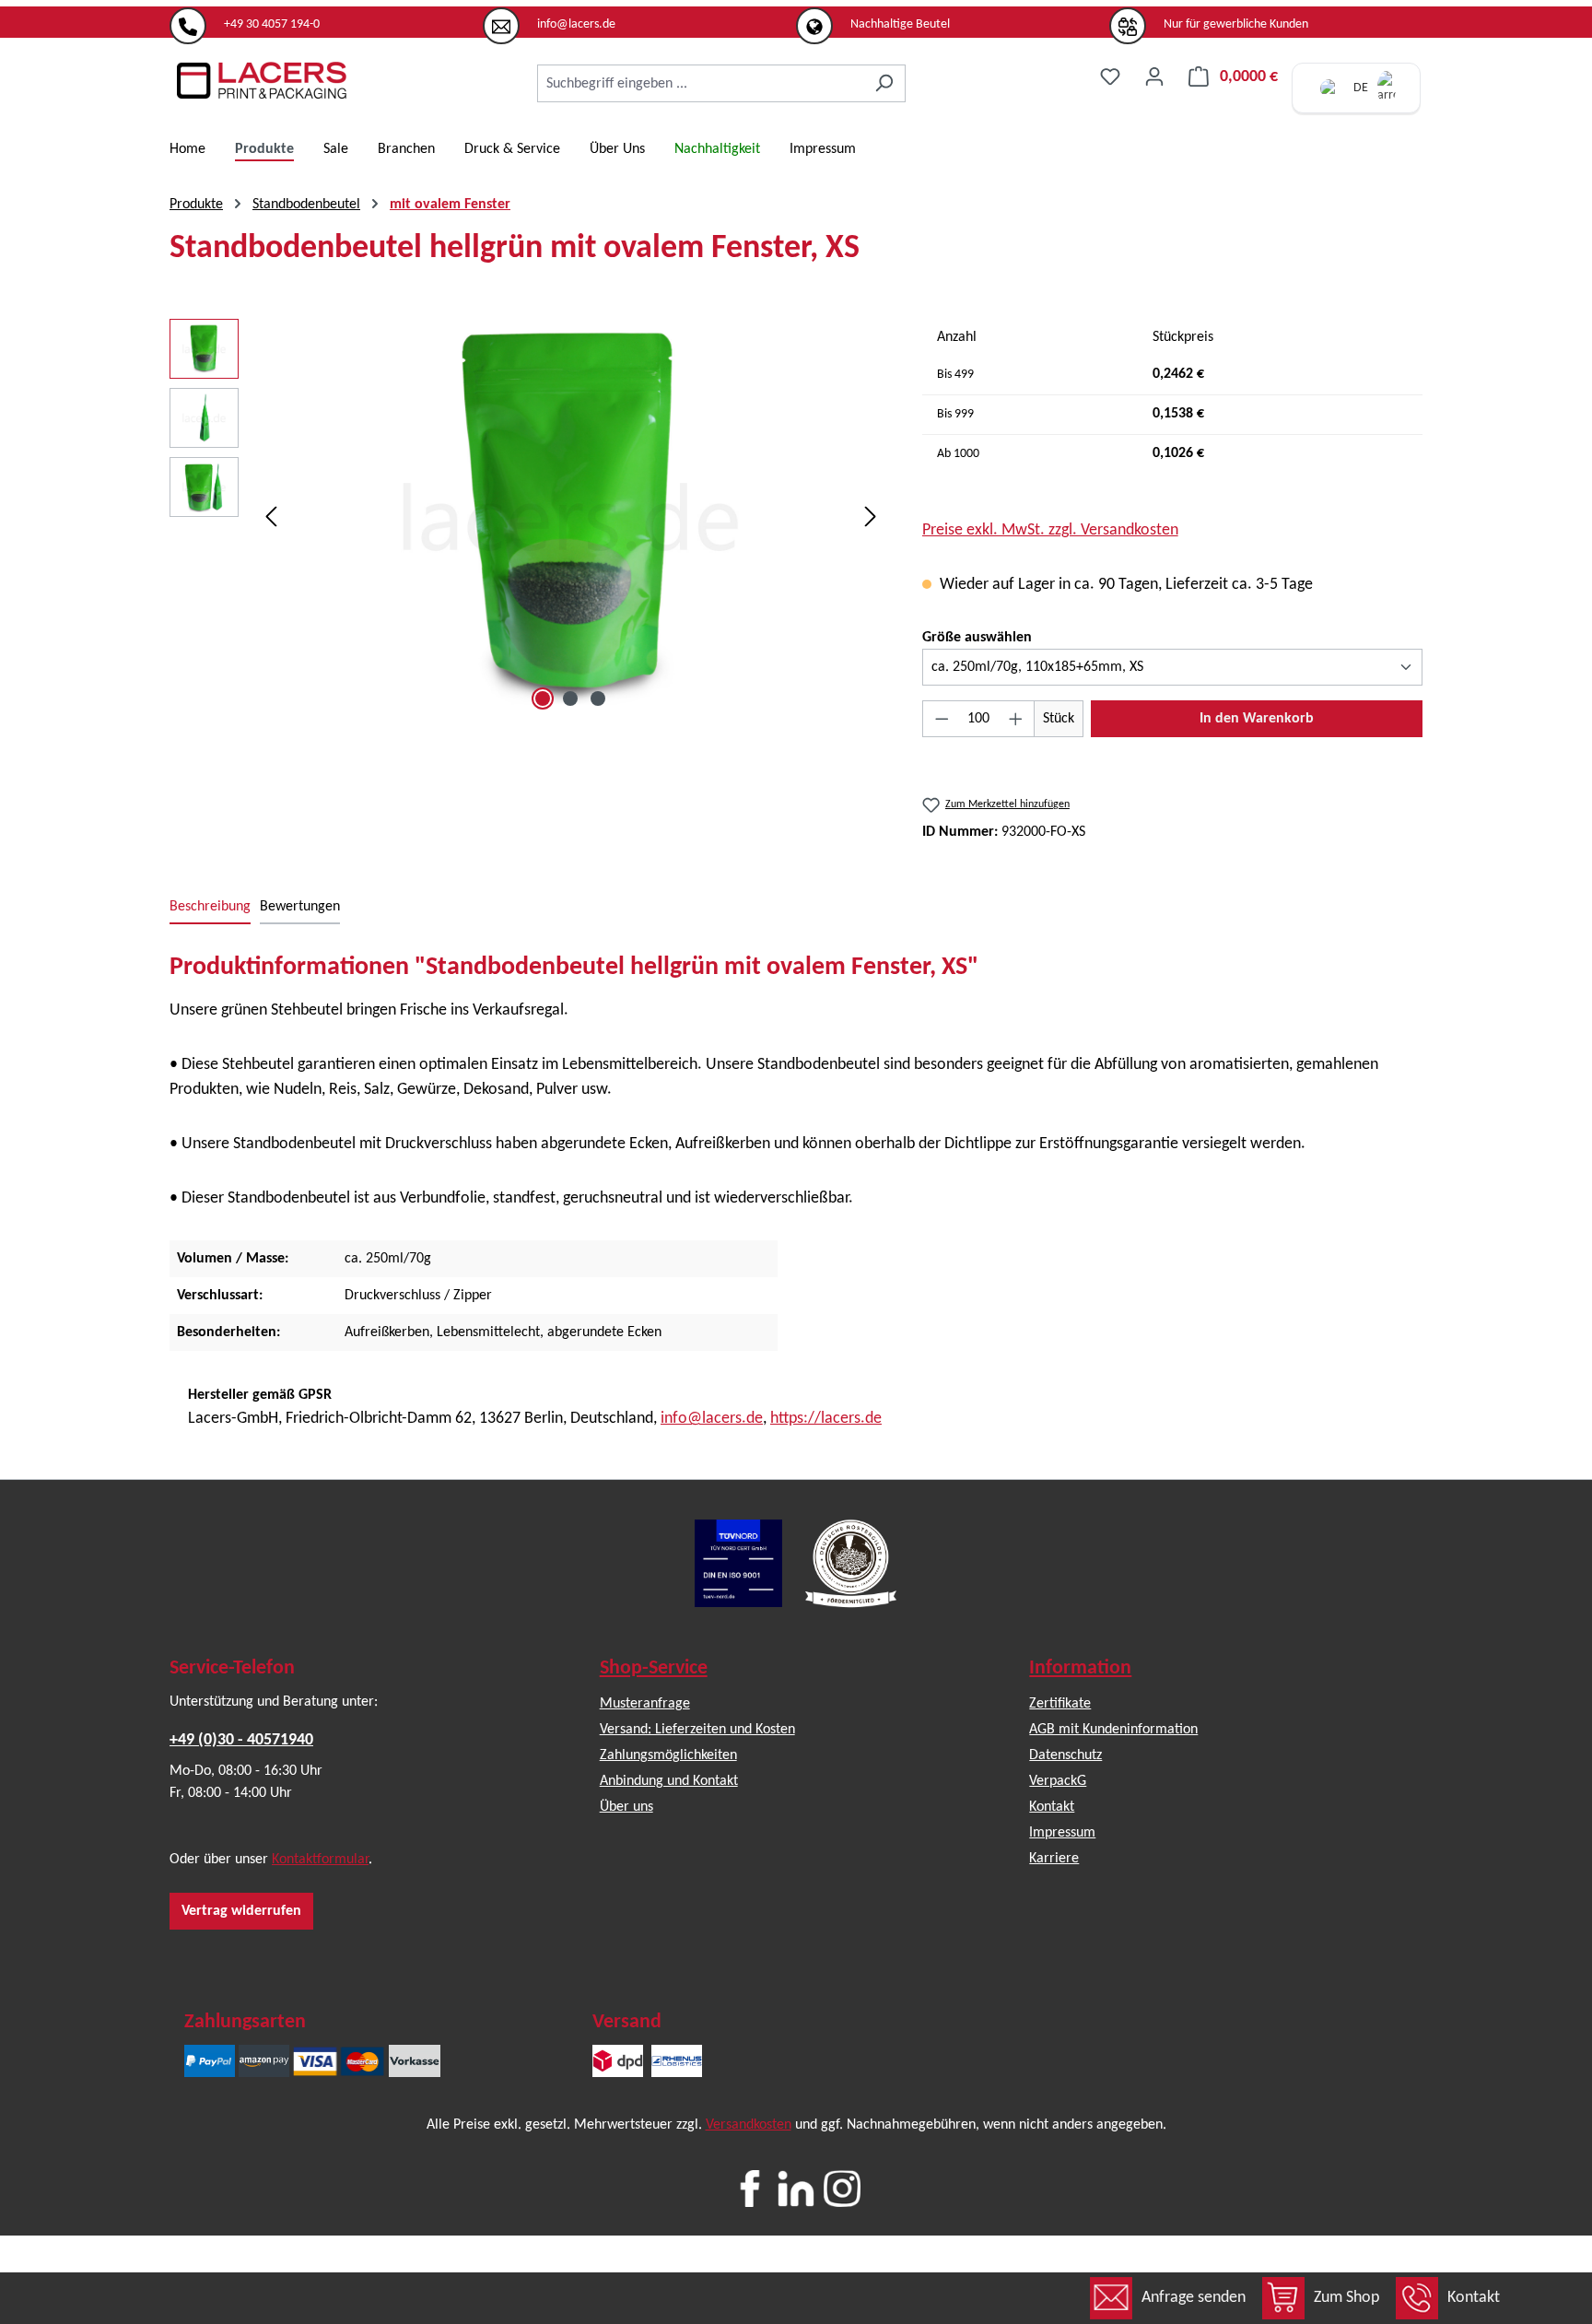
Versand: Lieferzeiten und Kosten (697, 1730)
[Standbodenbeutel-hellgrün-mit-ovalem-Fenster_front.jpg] (570, 517)
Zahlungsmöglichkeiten (668, 1755)
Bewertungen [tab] (300, 907)
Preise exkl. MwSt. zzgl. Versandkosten (1050, 530)
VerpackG (1058, 1781)
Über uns (626, 1807)
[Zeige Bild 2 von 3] (570, 698)
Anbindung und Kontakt (669, 1781)
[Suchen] (884, 83)
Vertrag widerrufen (241, 1911)
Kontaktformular (320, 1860)
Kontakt (1474, 2298)
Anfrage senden (1194, 2298)
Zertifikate (1060, 1704)
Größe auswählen (977, 637)
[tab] (210, 908)
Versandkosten (749, 2125)
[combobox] (700, 83)
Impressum (1062, 1833)
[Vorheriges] (271, 517)
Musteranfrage (645, 1704)
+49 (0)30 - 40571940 (241, 1740)
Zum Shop (1346, 2298)
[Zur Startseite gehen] (262, 80)
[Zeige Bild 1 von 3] (543, 698)
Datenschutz (1065, 1755)
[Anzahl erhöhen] (1016, 719)
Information (1080, 1668)
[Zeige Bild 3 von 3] (598, 698)
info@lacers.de (712, 1419)
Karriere (1054, 1859)
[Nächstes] (871, 517)
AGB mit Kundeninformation (1113, 1730)
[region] (527, 517)
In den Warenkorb (1257, 719)
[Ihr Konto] (1154, 77)
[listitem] (326, 18)
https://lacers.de (826, 1419)
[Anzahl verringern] (942, 719)
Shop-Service (654, 1668)
